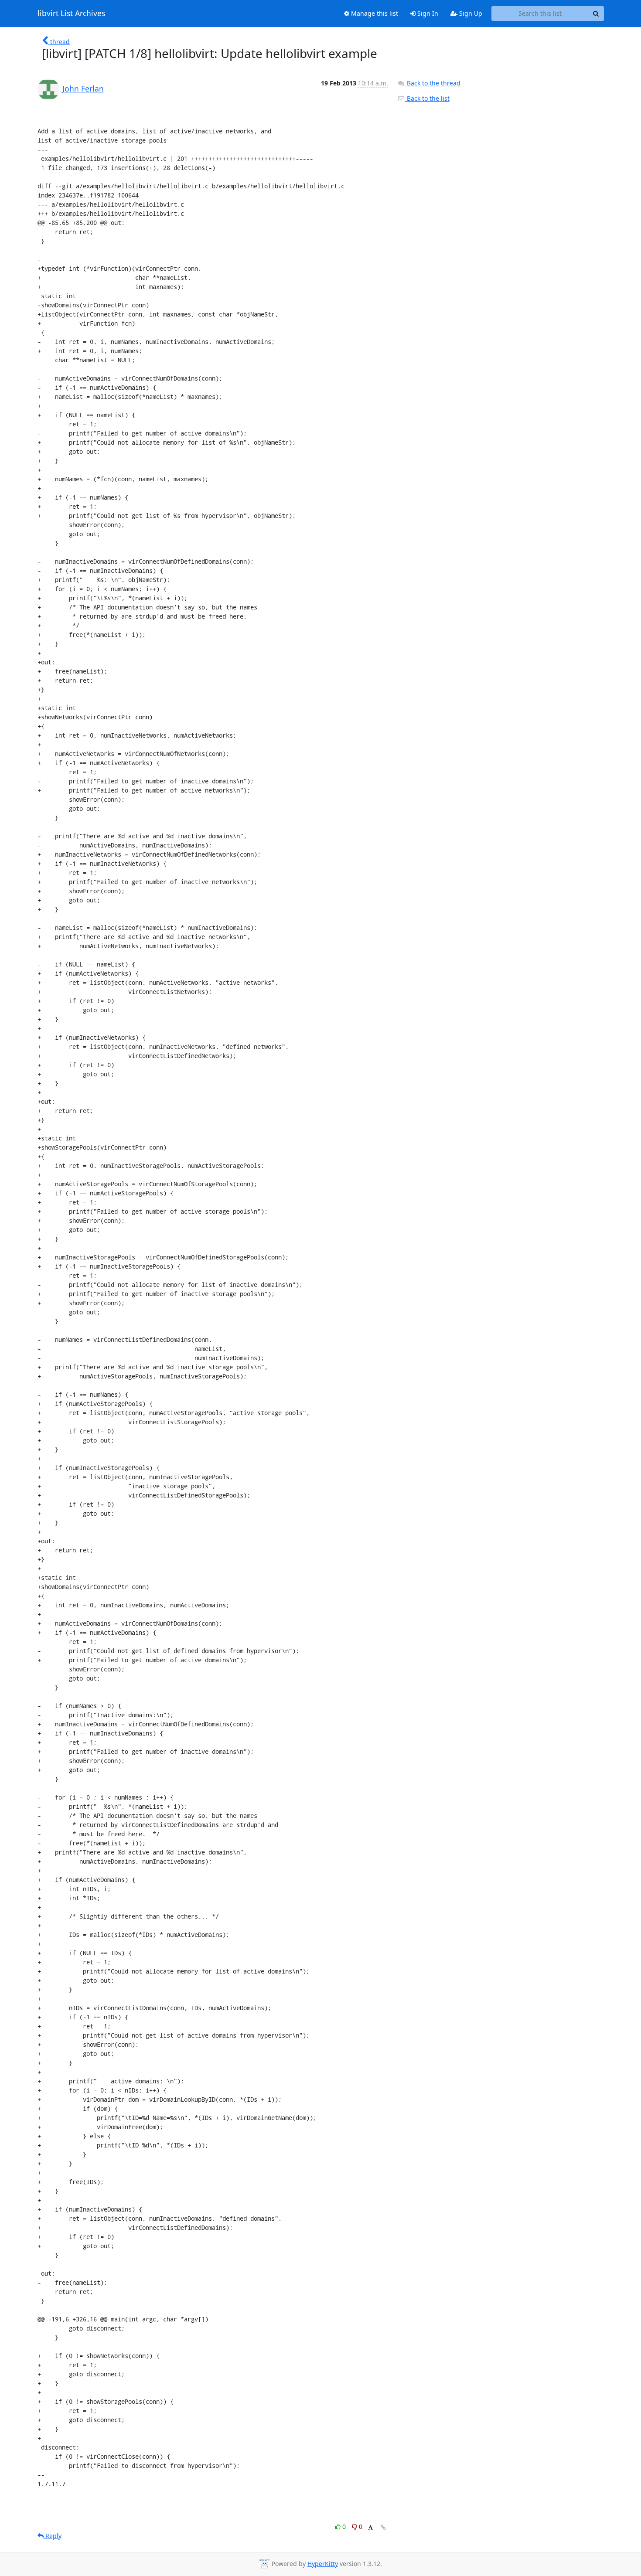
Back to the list (427, 98)
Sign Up (470, 13)
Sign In (427, 13)
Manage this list (374, 13)
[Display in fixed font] (370, 2528)
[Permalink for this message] (383, 2527)
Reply (53, 2536)
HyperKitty (323, 2564)
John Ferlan (83, 88)
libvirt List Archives (71, 14)
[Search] (596, 14)
